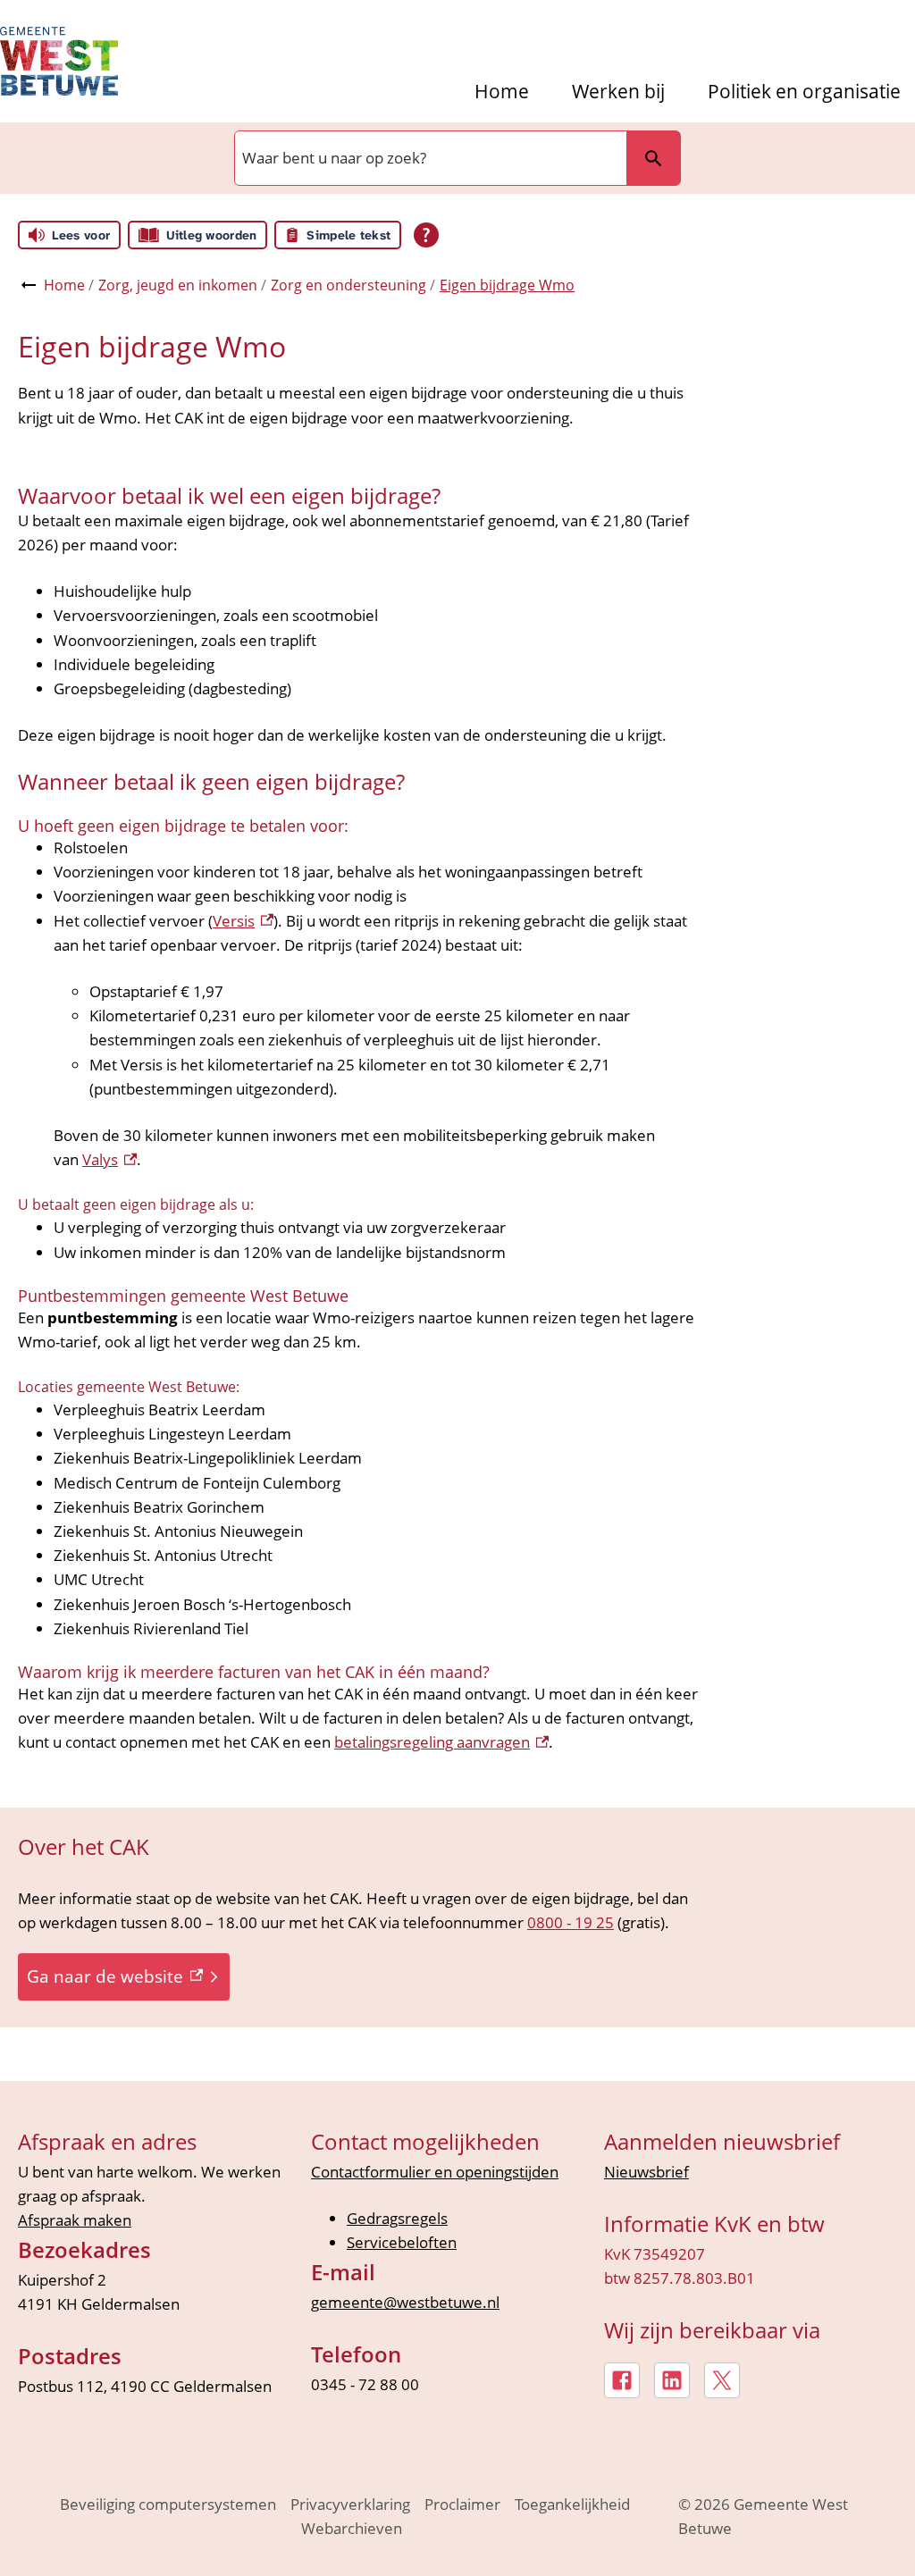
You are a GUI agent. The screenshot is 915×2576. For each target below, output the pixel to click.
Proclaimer (462, 2504)
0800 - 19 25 (571, 1922)
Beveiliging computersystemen (168, 2504)
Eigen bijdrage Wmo (507, 285)
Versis (243, 921)
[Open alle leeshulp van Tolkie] (426, 235)
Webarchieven (352, 2528)
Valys (109, 1159)
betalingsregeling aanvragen (441, 1742)
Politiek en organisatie (804, 92)
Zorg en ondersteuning (348, 285)
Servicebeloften (402, 2242)
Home (502, 92)
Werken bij (618, 92)
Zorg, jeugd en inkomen (178, 285)
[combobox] (429, 158)
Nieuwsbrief (646, 2172)
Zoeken (653, 158)
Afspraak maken (75, 2220)
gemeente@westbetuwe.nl (405, 2302)
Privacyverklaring (350, 2504)
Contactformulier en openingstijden (435, 2172)
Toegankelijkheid (572, 2504)
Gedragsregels (397, 2218)
